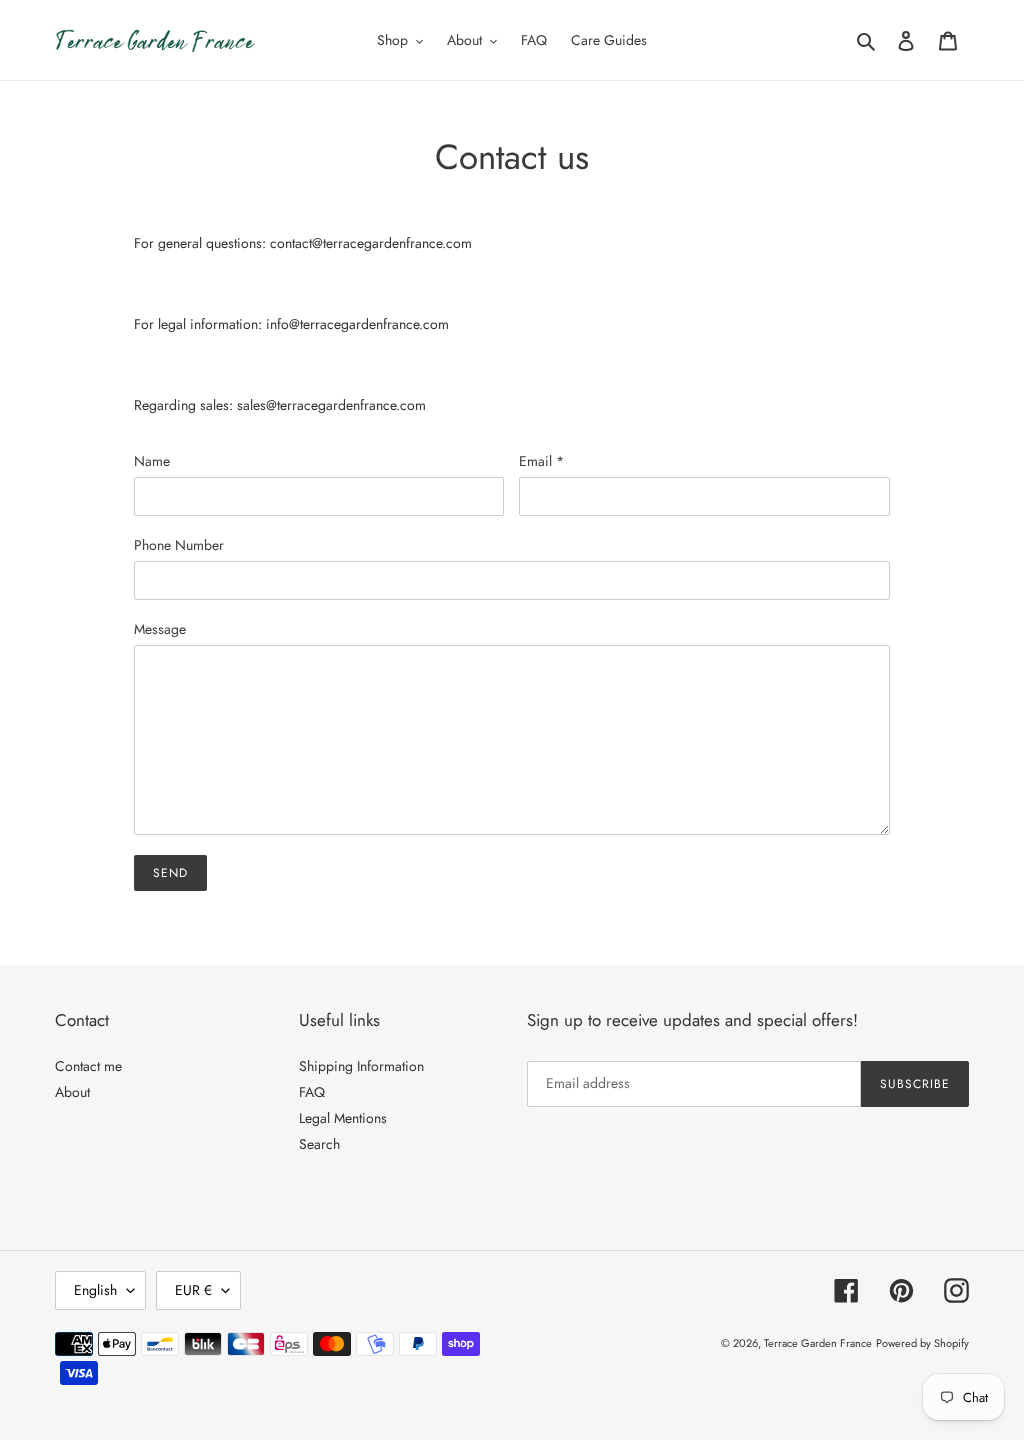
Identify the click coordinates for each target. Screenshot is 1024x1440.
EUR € (193, 1290)
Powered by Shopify (922, 1343)
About (72, 1092)
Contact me (88, 1066)
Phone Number (179, 545)
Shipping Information (361, 1066)
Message (160, 629)
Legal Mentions (343, 1118)
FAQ (312, 1092)
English (95, 1290)
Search (319, 1144)
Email (541, 461)
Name (152, 461)
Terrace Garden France (818, 1343)
